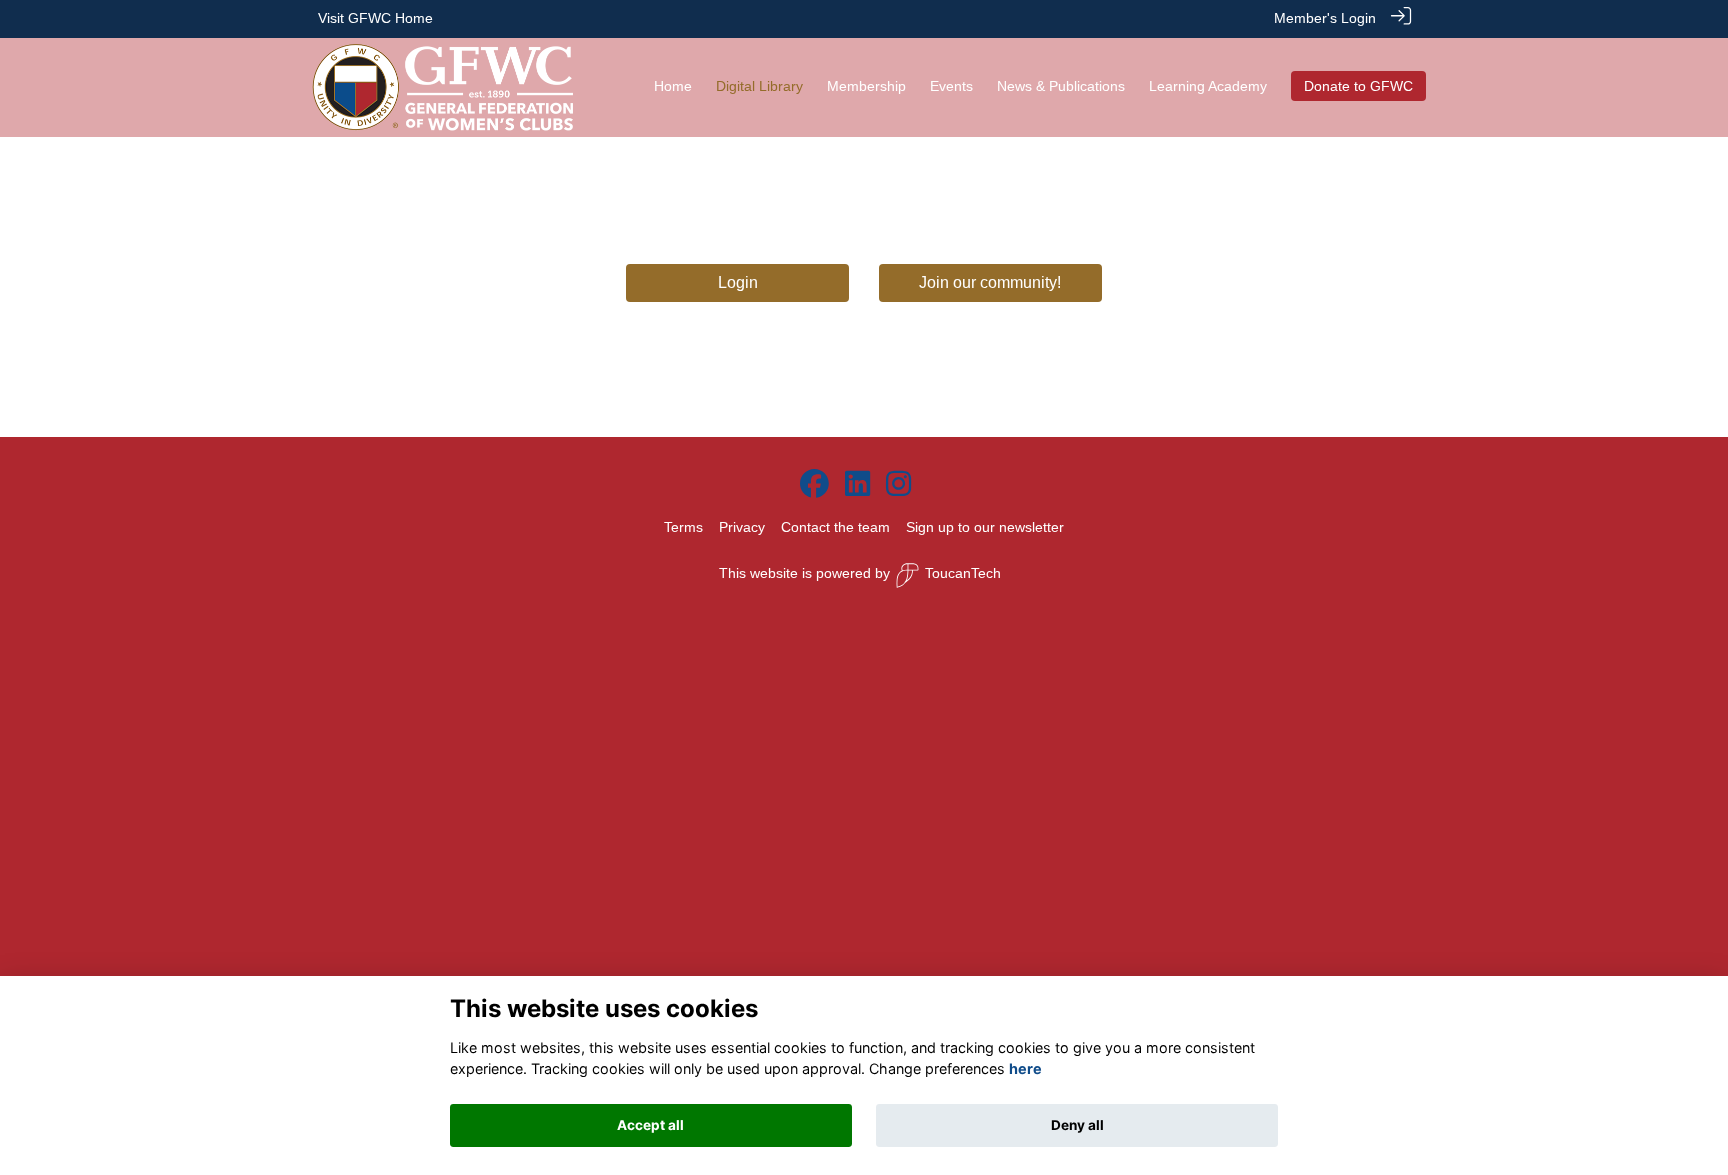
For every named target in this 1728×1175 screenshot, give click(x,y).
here (1025, 1069)
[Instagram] (898, 485)
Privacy (742, 527)
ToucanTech (963, 573)
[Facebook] (814, 485)
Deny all (1077, 1125)
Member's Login (1325, 18)
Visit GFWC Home (375, 18)
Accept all (650, 1125)
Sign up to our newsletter (985, 527)
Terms (683, 527)
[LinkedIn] (857, 485)
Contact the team (835, 527)
